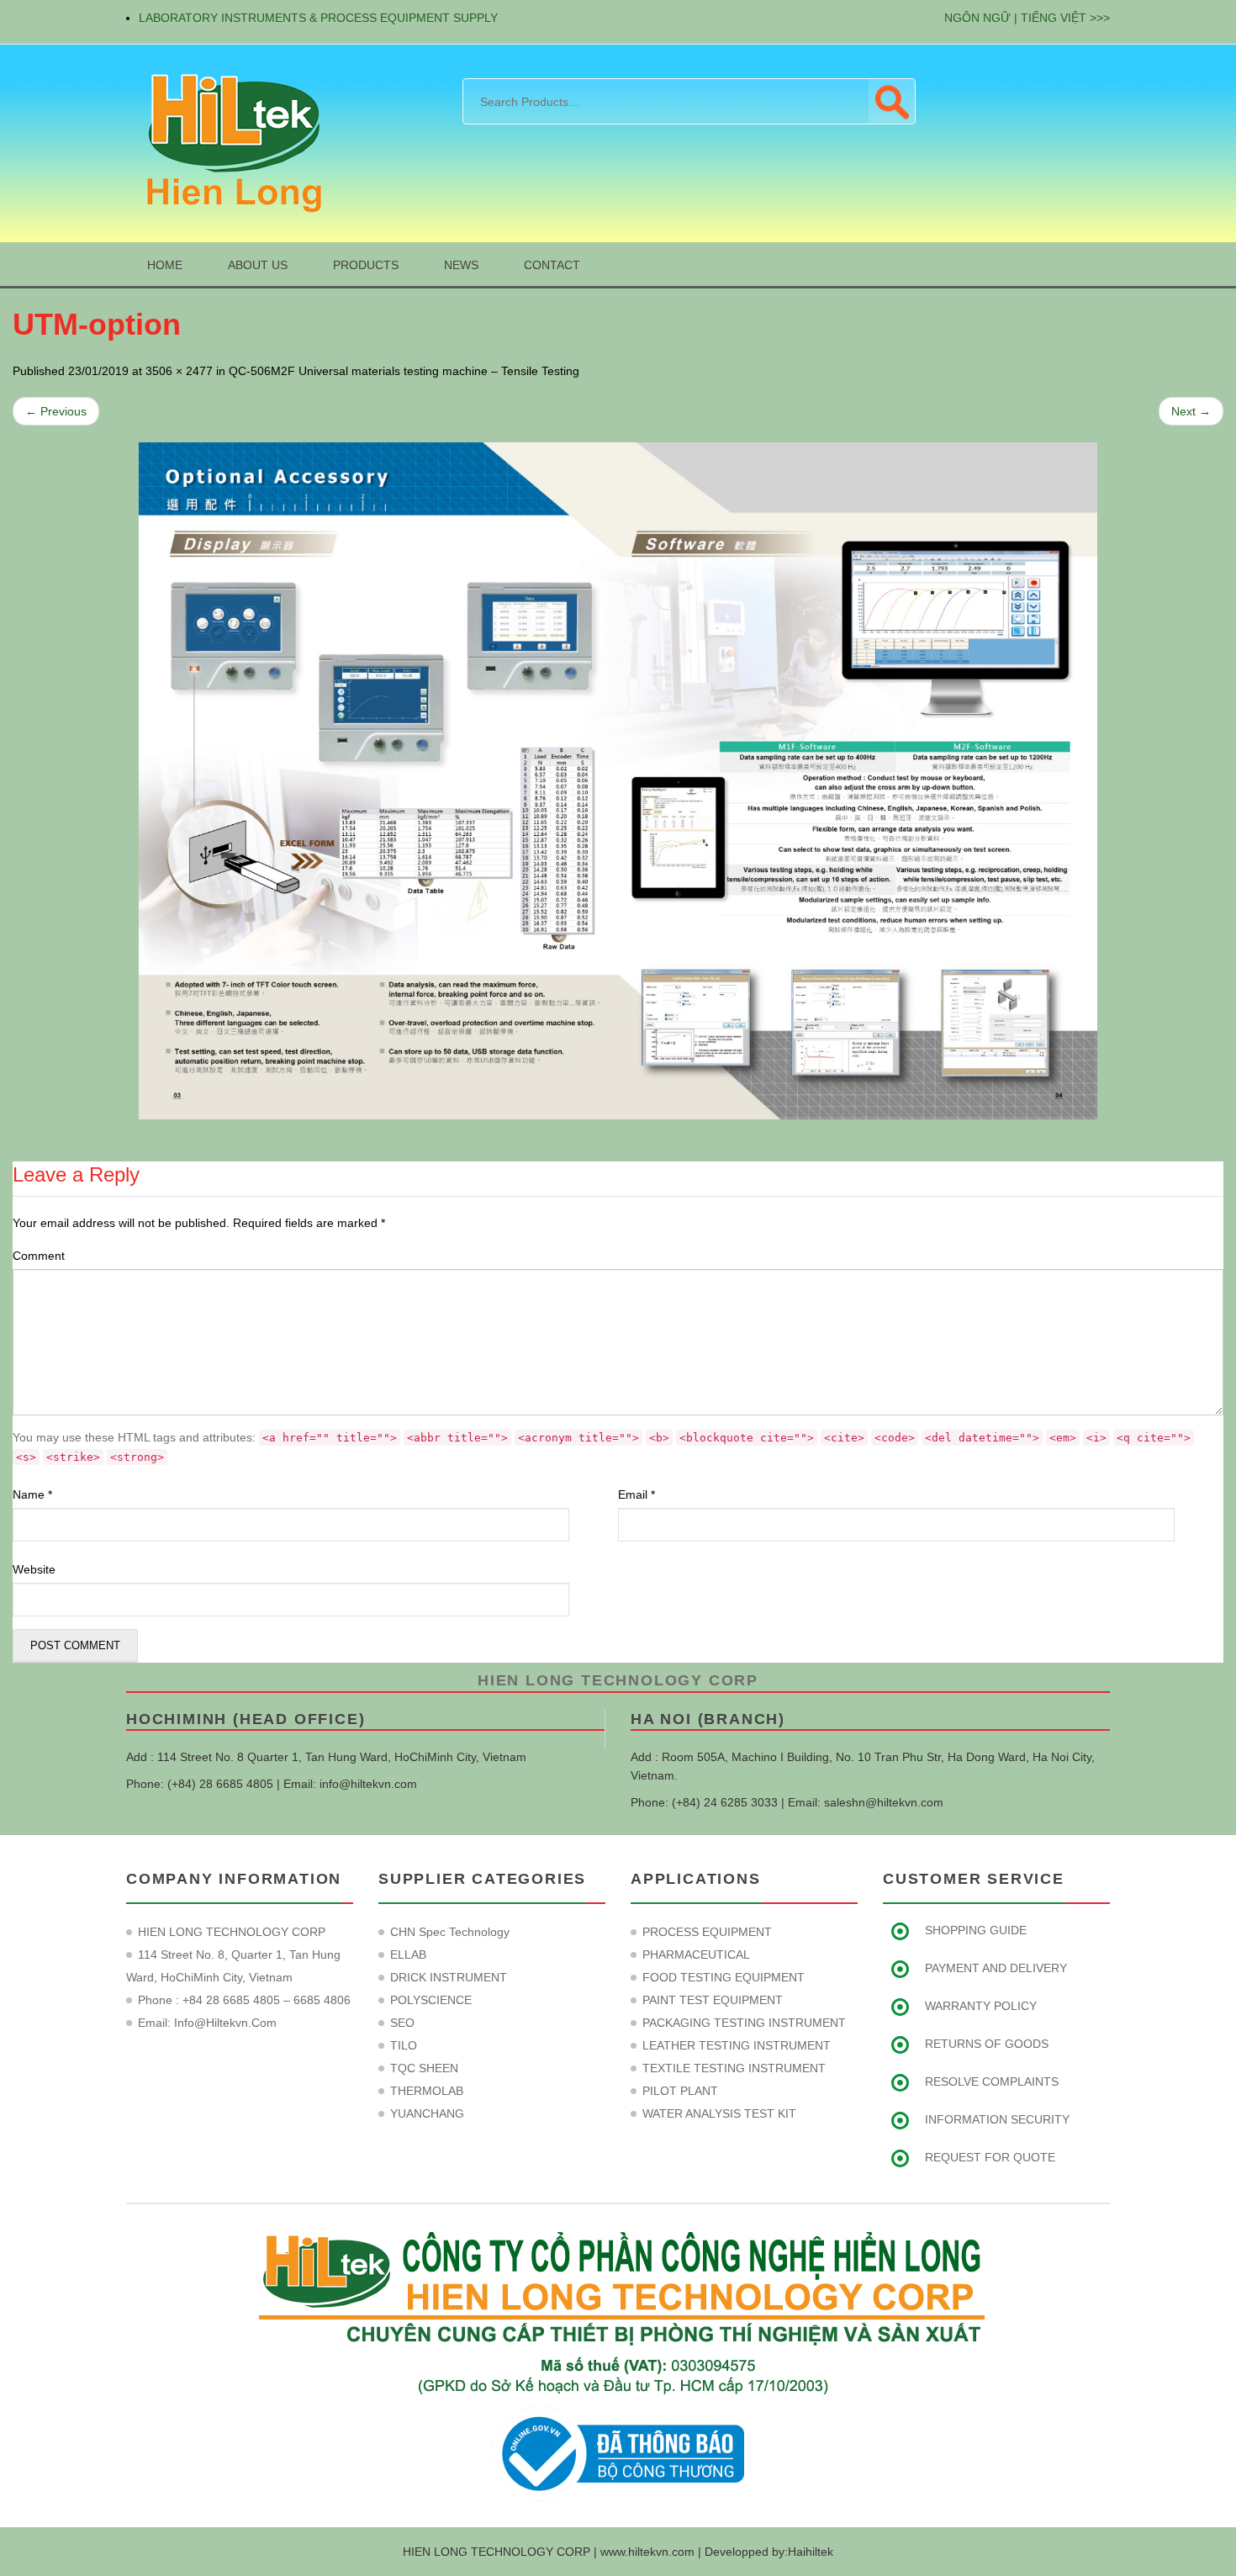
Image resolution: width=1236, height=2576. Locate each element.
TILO (404, 2045)
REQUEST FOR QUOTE (990, 2157)
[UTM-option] (618, 781)
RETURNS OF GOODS (987, 2044)
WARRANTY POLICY (981, 2006)
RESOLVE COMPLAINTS (992, 2081)
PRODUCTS (366, 265)
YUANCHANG (427, 2113)
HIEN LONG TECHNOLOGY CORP (618, 1680)
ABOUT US (258, 265)
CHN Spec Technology (450, 1932)
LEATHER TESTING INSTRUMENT (737, 2045)
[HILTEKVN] (231, 142)
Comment (39, 1256)
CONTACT (552, 265)
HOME (165, 265)
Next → (1191, 411)
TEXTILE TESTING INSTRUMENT (734, 2068)
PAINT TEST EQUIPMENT (713, 2000)
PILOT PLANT (680, 2091)
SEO (402, 2023)
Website (34, 1569)
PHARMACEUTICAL (696, 1954)
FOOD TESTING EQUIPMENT (724, 1977)
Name (32, 1494)
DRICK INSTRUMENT (449, 1977)
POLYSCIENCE (431, 2000)
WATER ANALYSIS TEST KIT (719, 2113)
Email (636, 1494)
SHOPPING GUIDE (976, 1930)
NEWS (461, 265)
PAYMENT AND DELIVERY (996, 1968)
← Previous (56, 411)
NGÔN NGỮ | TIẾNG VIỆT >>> (1027, 18)
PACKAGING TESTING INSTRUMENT (744, 2023)
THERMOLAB (427, 2091)
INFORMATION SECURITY (997, 2119)
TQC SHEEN (424, 2068)
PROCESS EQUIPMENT (707, 1932)
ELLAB (408, 1954)
